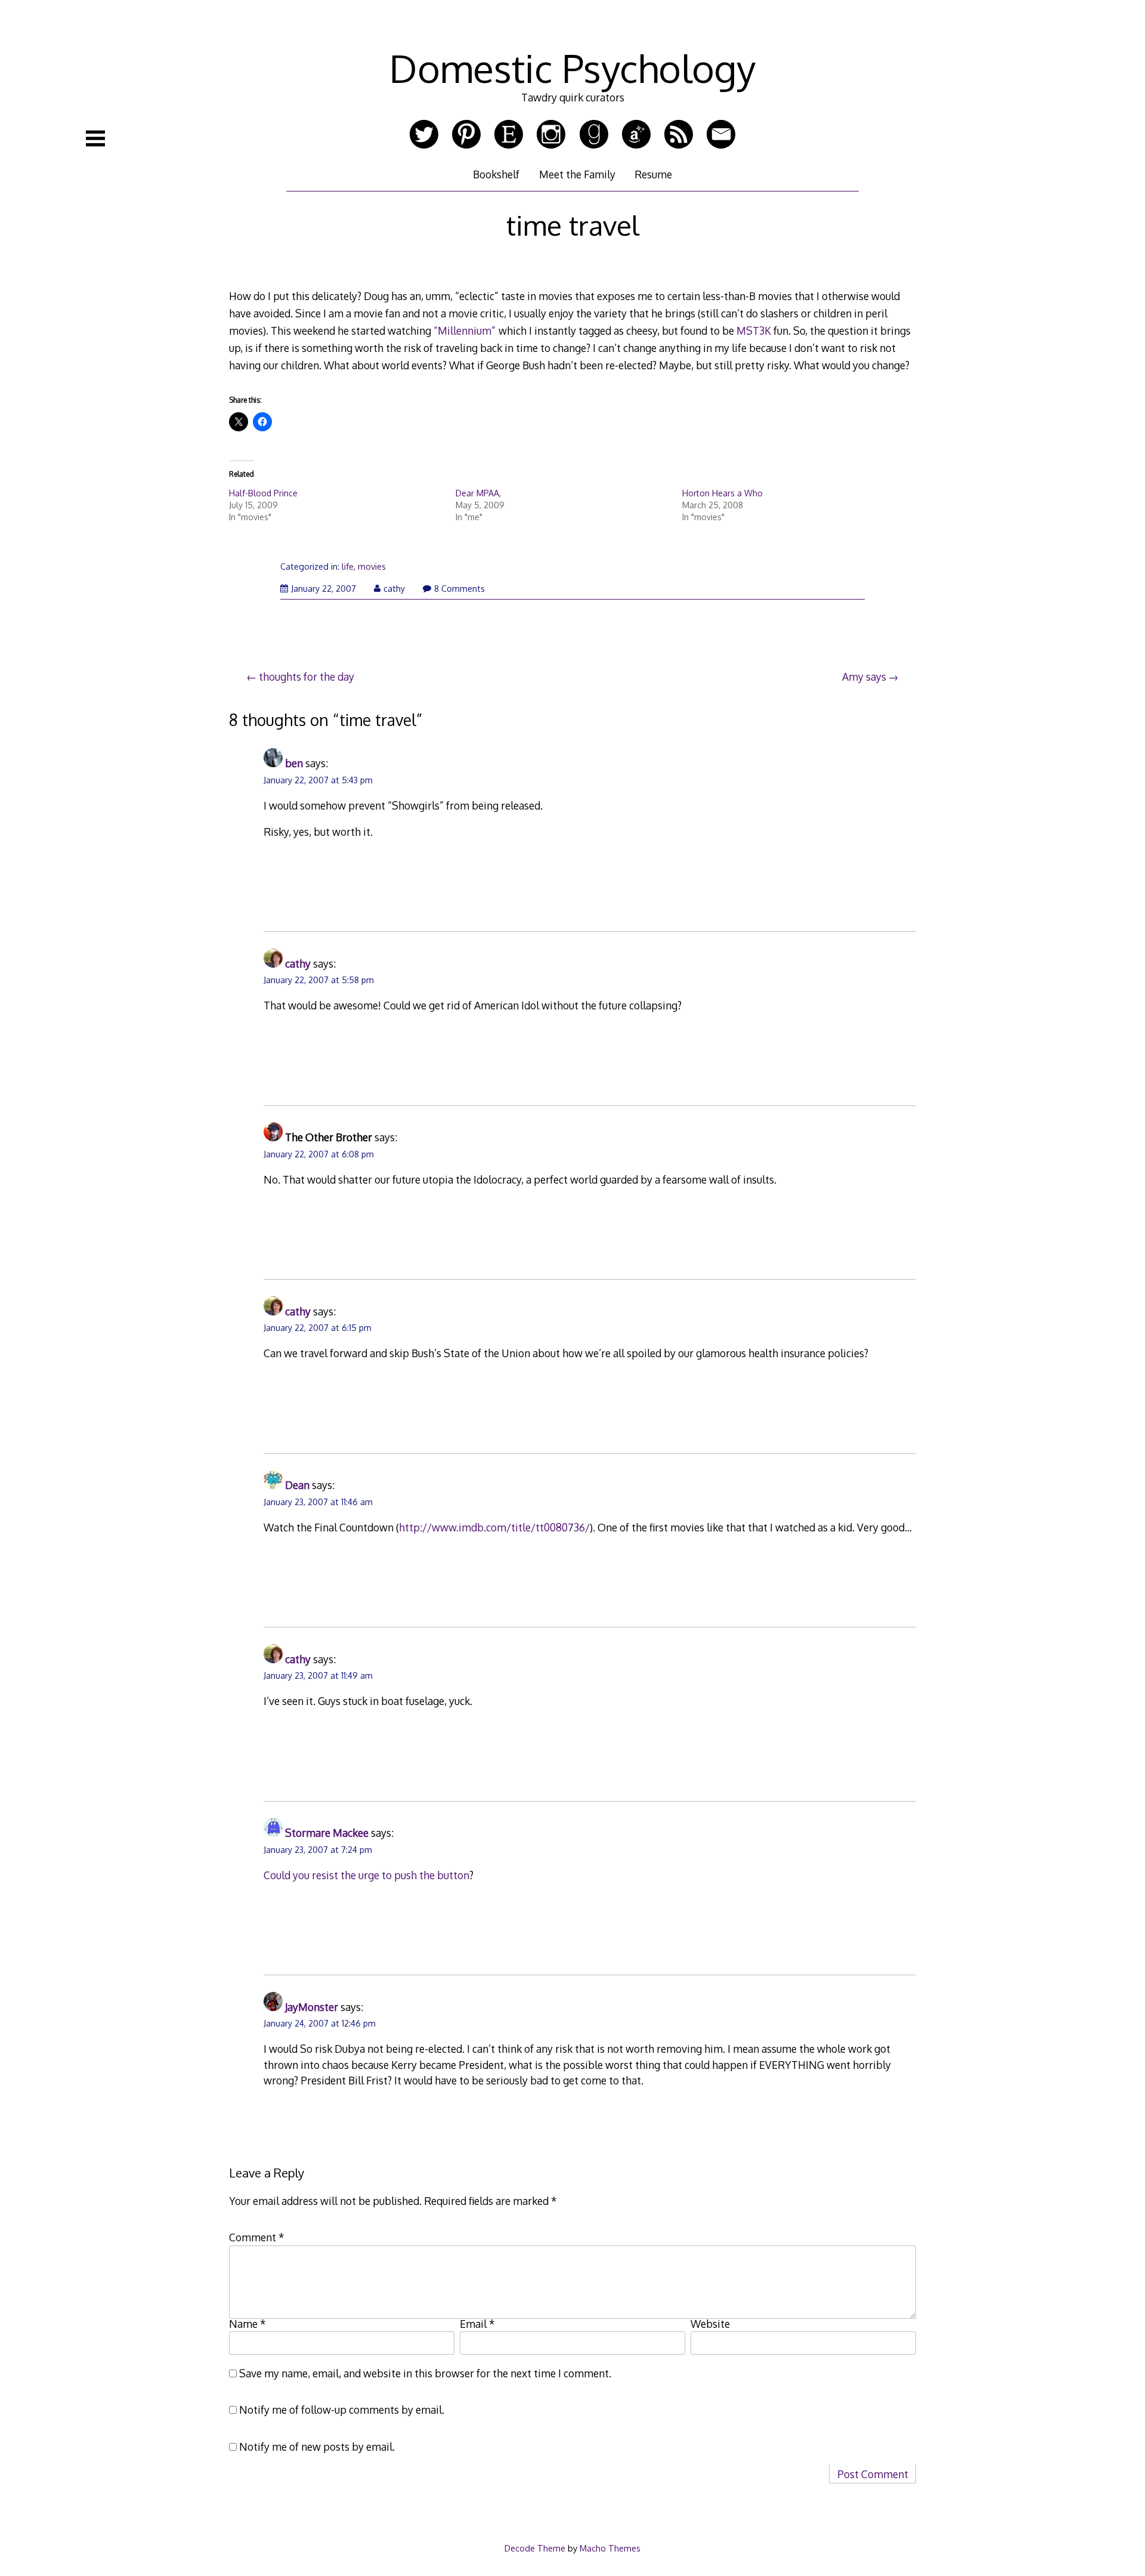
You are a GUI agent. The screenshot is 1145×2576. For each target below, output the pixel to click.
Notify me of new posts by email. (317, 2447)
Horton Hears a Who (722, 493)
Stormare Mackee (327, 1833)
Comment (257, 2237)
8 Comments (459, 589)
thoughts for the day (307, 677)
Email (477, 2324)
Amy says (864, 677)
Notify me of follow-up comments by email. (342, 2410)
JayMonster (312, 2007)
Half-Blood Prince (263, 493)
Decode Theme (535, 2548)
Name (247, 2324)
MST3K (754, 331)
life (348, 566)
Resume (653, 174)
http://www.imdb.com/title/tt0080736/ (494, 1527)
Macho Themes (610, 2548)
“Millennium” (465, 331)
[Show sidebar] (95, 138)
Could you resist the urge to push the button (366, 1875)
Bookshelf (496, 174)
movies (372, 566)
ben (294, 763)
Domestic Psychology (572, 68)
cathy (394, 589)
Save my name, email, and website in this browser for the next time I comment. (425, 2373)
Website (710, 2324)
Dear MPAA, (478, 493)
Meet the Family (577, 174)
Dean (297, 1485)
